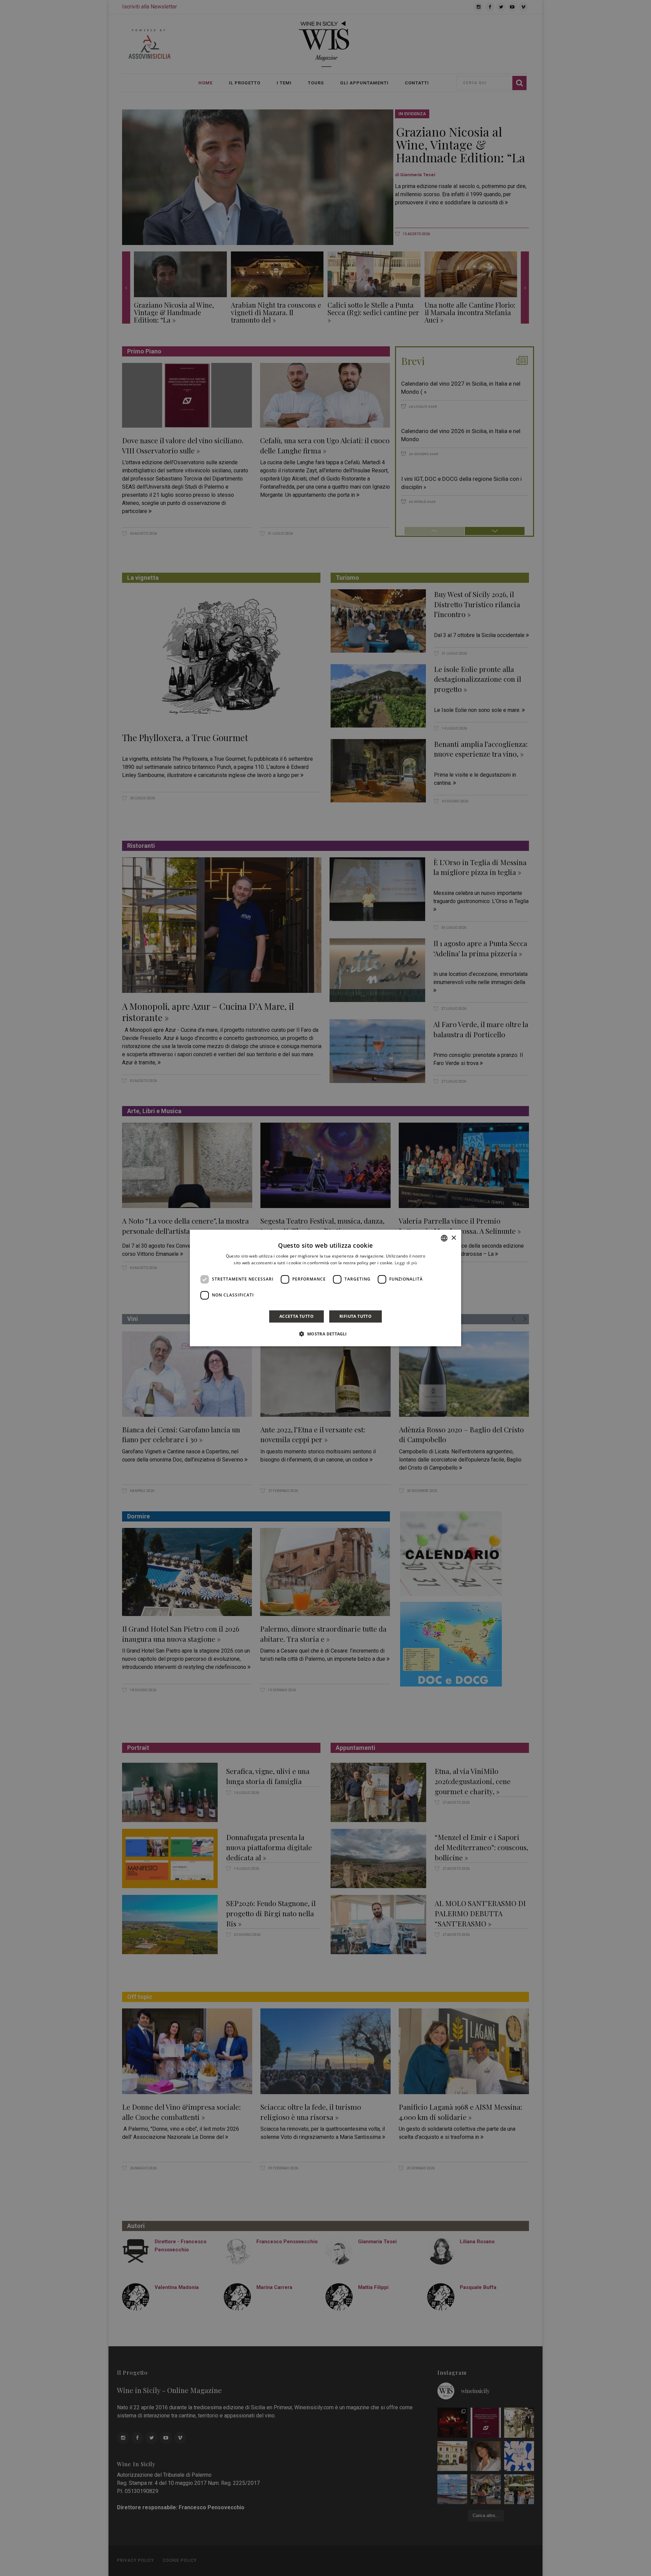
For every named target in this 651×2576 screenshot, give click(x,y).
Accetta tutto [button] (297, 1316)
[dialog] (325, 1288)
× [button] (453, 1238)
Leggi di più (406, 1263)
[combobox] (444, 1238)
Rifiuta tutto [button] (356, 1316)
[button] (325, 1334)
